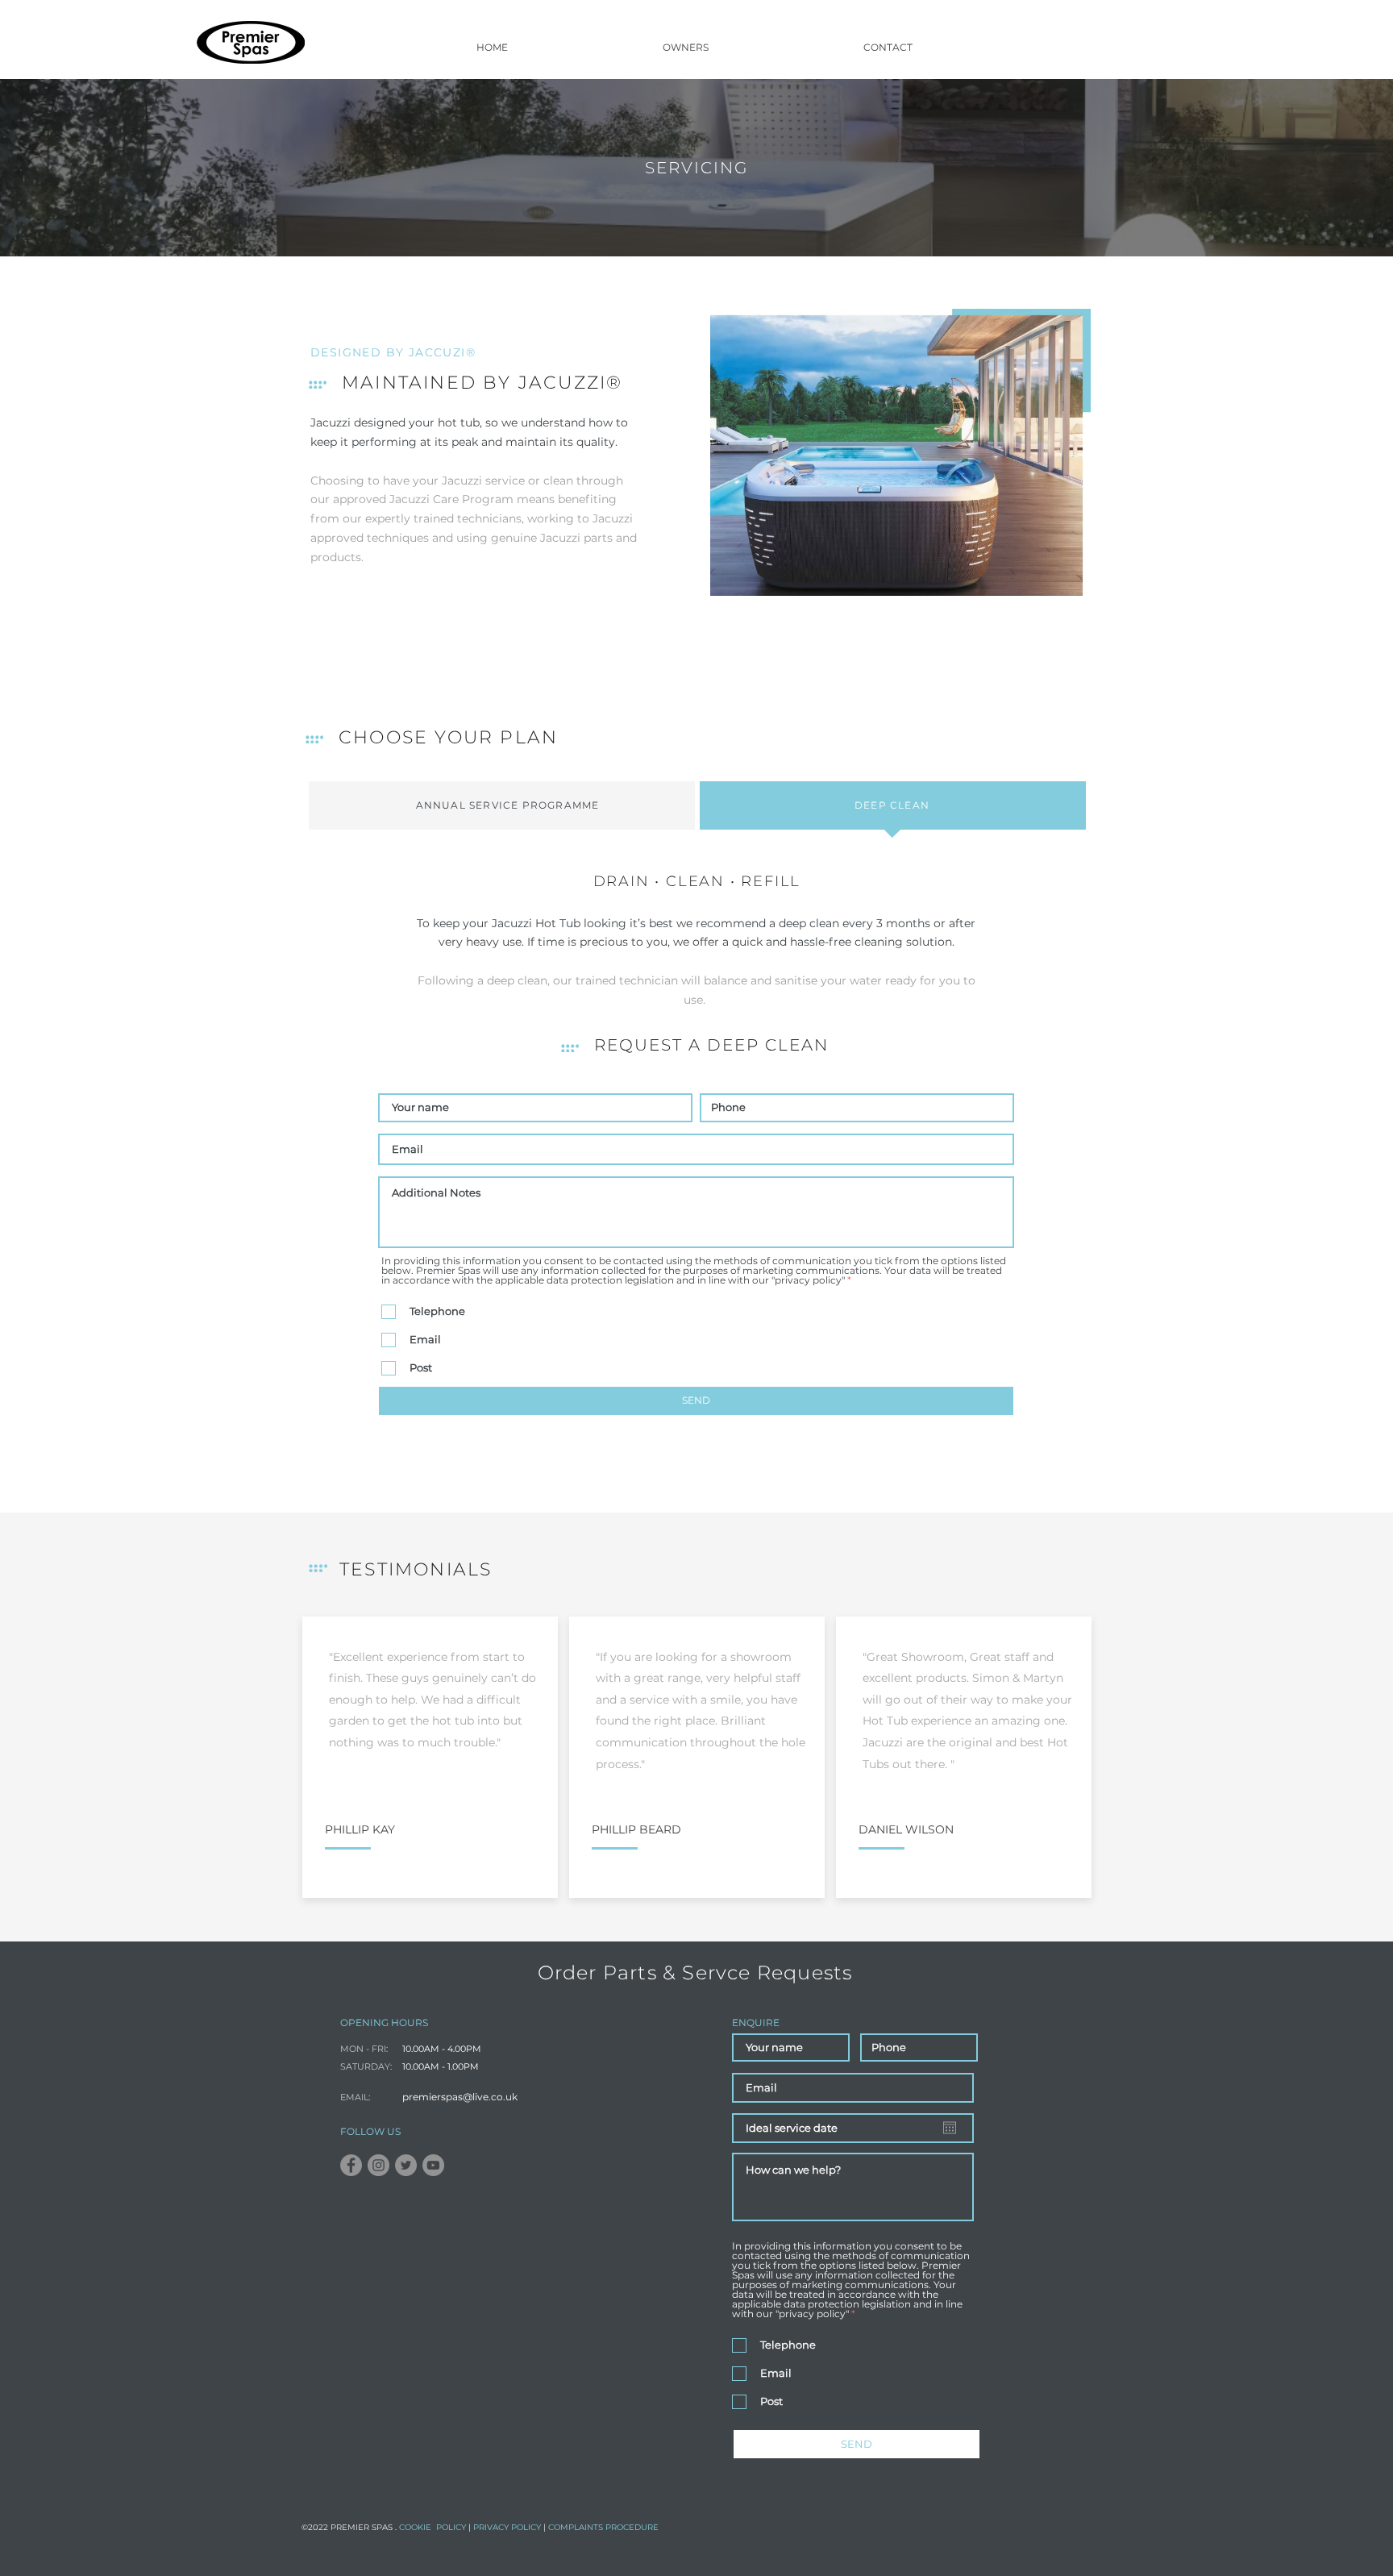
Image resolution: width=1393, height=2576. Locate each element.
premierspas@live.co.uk (460, 2097)
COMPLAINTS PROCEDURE (603, 2527)
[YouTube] (433, 2165)
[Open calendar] (950, 2128)
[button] (686, 48)
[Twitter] (406, 2165)
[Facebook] (351, 2165)
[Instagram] (378, 2165)
